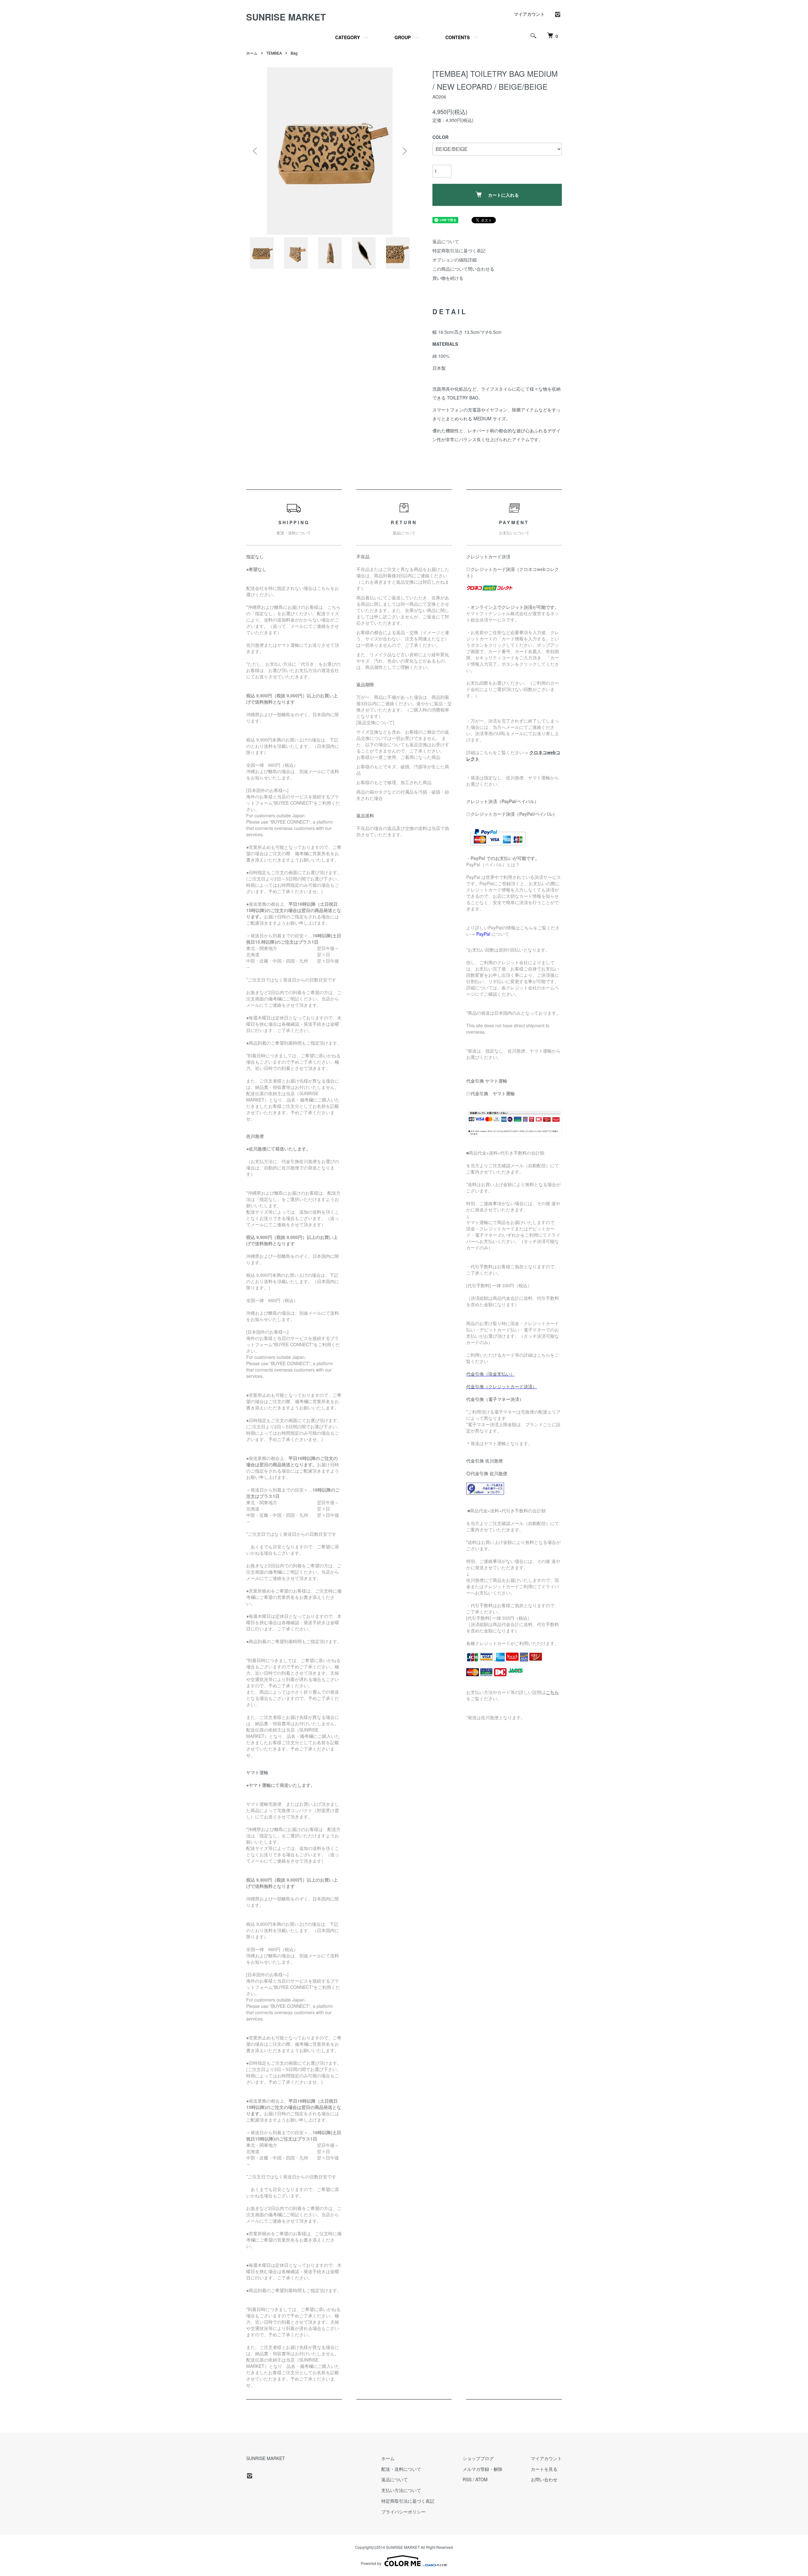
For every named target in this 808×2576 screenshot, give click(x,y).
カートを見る (544, 2469)
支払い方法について (401, 2490)
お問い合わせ (544, 2479)
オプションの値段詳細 (454, 260)
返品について (446, 241)
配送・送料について (401, 2469)
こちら (552, 1692)
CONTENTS (457, 37)
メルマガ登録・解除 (483, 2469)
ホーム (252, 53)
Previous (256, 151)
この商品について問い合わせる (463, 269)
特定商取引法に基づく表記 (459, 250)
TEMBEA (274, 53)
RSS (467, 2479)
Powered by (371, 2563)
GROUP (403, 37)
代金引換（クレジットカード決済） (502, 1386)
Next (404, 151)
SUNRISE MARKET (286, 17)
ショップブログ (478, 2458)
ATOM (481, 2479)
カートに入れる (503, 195)
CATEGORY (348, 37)
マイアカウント (529, 14)
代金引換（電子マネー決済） (495, 1399)
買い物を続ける (448, 278)
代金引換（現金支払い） (490, 1374)
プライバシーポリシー (403, 2512)
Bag (294, 53)
